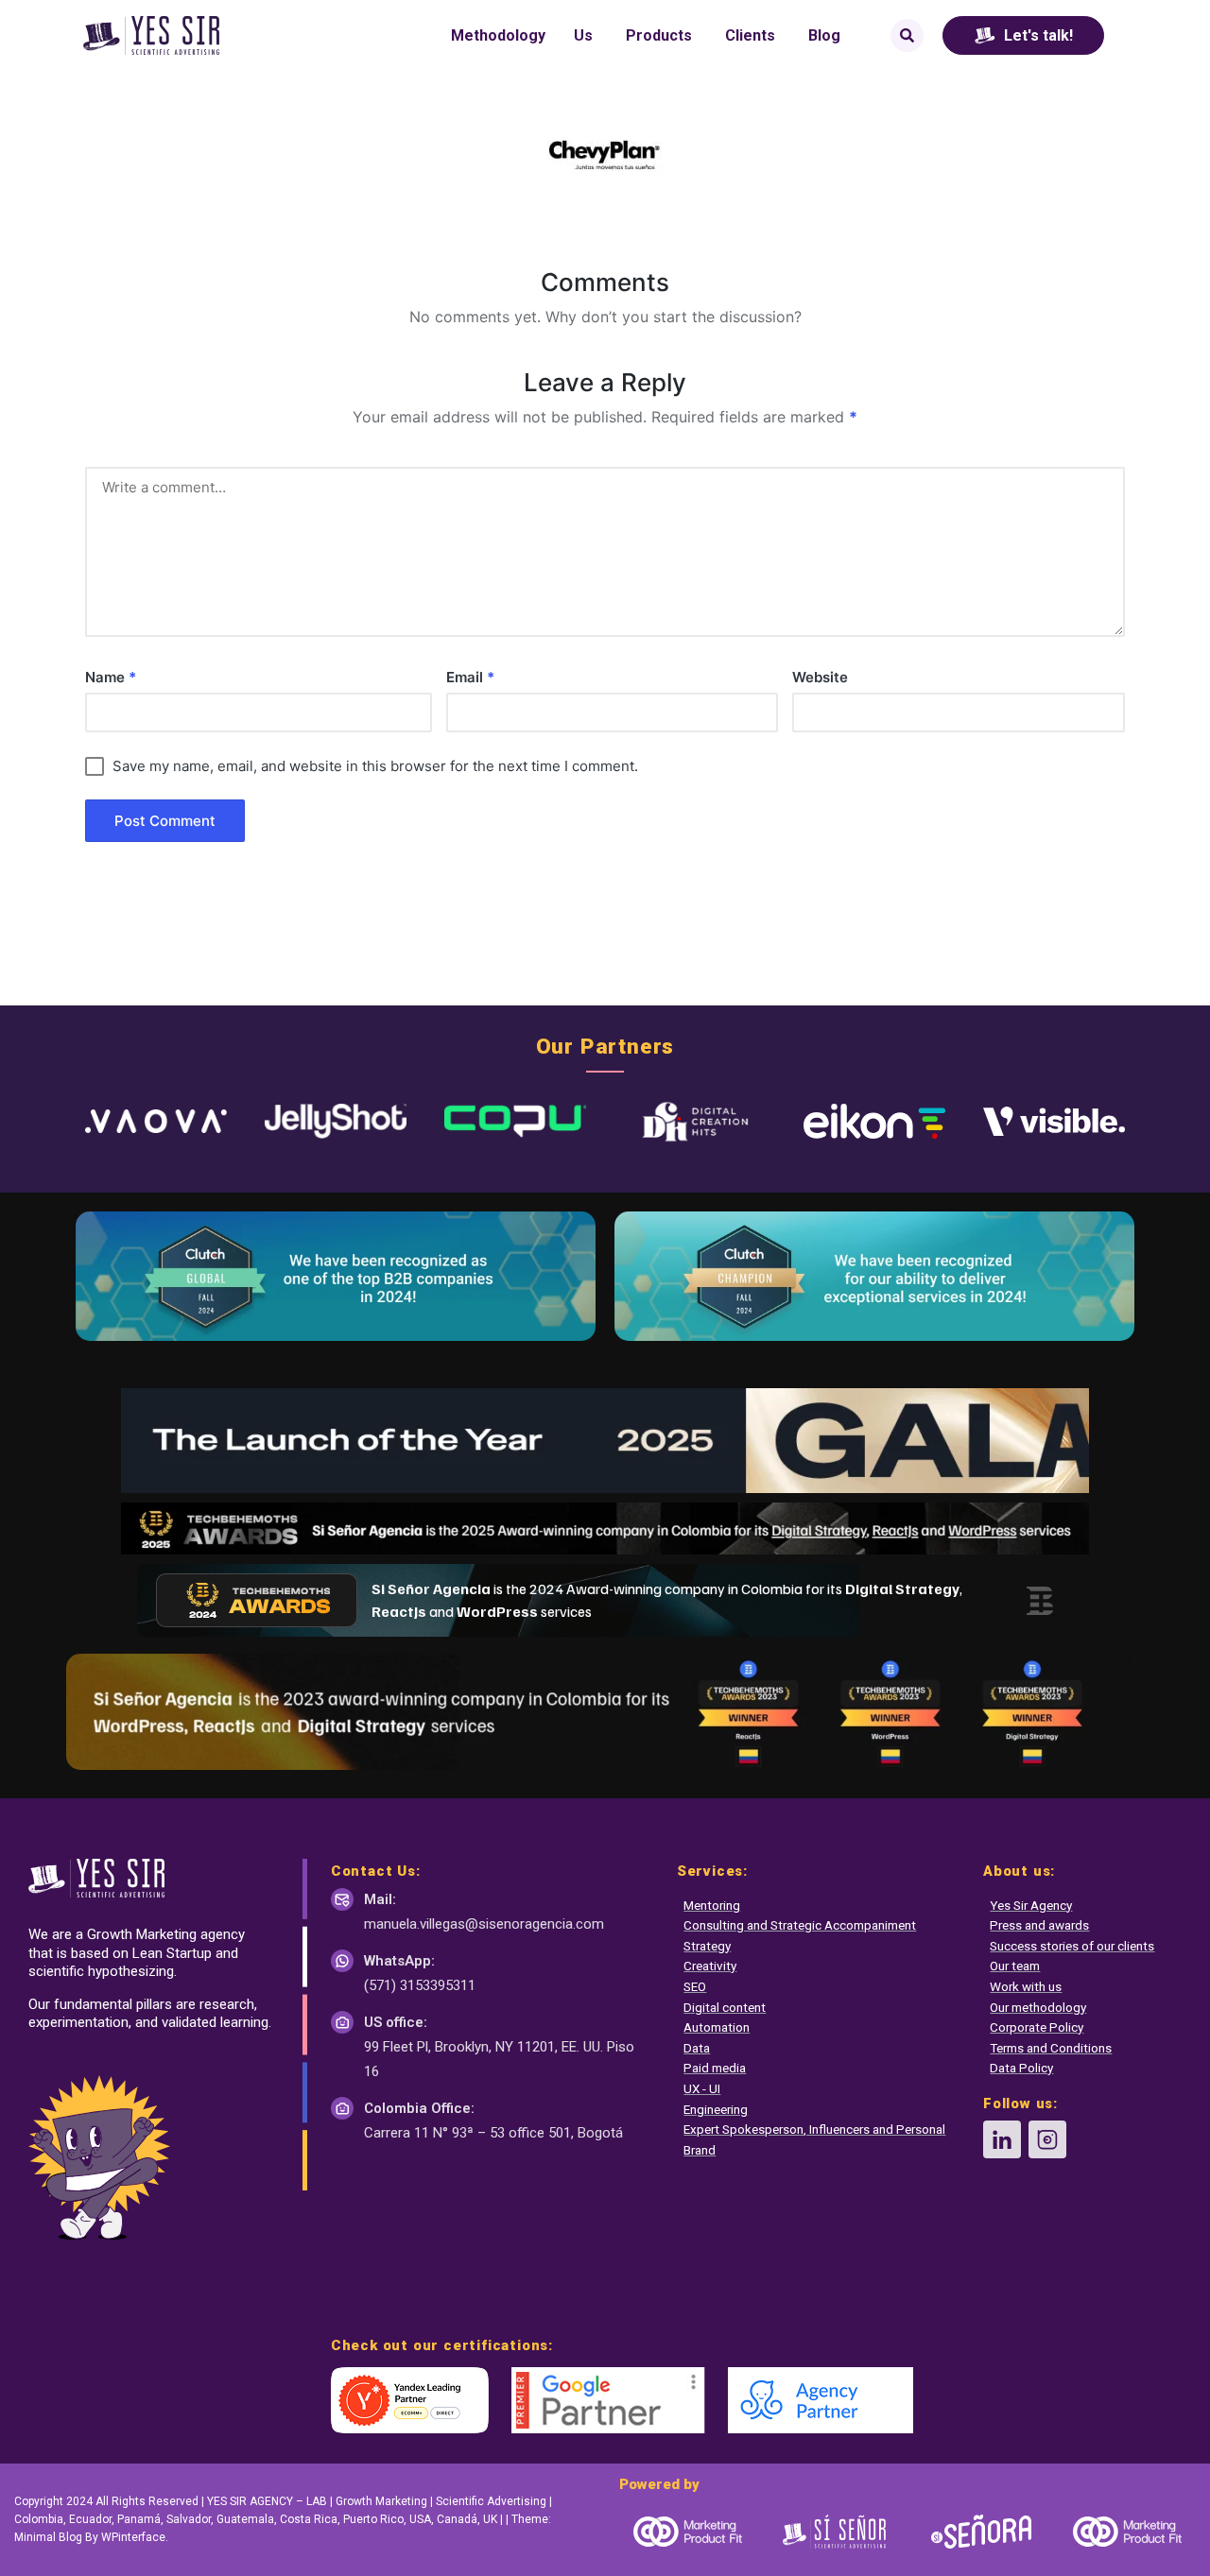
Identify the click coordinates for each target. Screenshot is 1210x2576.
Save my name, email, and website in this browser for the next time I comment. (375, 766)
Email (470, 677)
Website (820, 677)
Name (111, 677)
